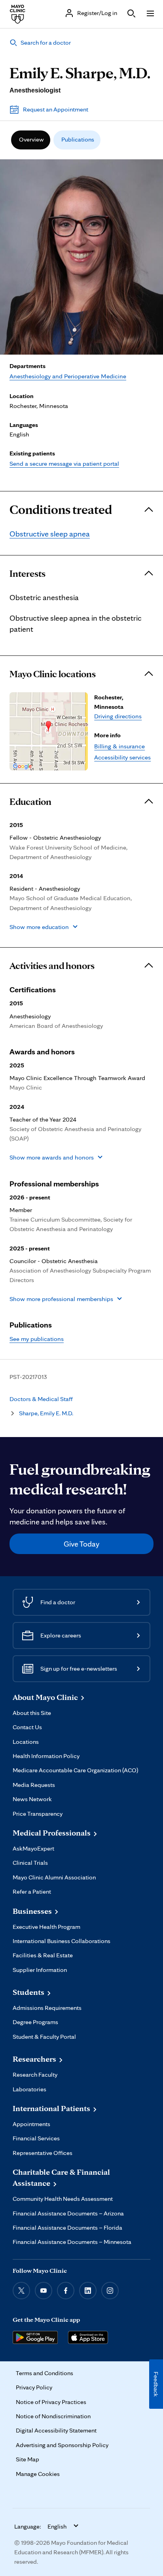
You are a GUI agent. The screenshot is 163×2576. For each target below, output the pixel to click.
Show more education (39, 927)
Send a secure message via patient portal (64, 463)
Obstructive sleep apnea (50, 534)
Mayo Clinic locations (53, 674)
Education (30, 802)
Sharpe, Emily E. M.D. (46, 1413)
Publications (78, 139)
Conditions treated (61, 510)
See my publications (37, 1339)
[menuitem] (31, 140)
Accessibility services (122, 757)
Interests (27, 574)
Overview (31, 139)
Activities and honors (52, 966)
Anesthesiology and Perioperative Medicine (68, 376)
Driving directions (118, 716)
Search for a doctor (46, 42)
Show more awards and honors (52, 1157)
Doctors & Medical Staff (41, 1399)
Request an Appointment (56, 109)
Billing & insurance (119, 746)
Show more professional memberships (61, 1299)
